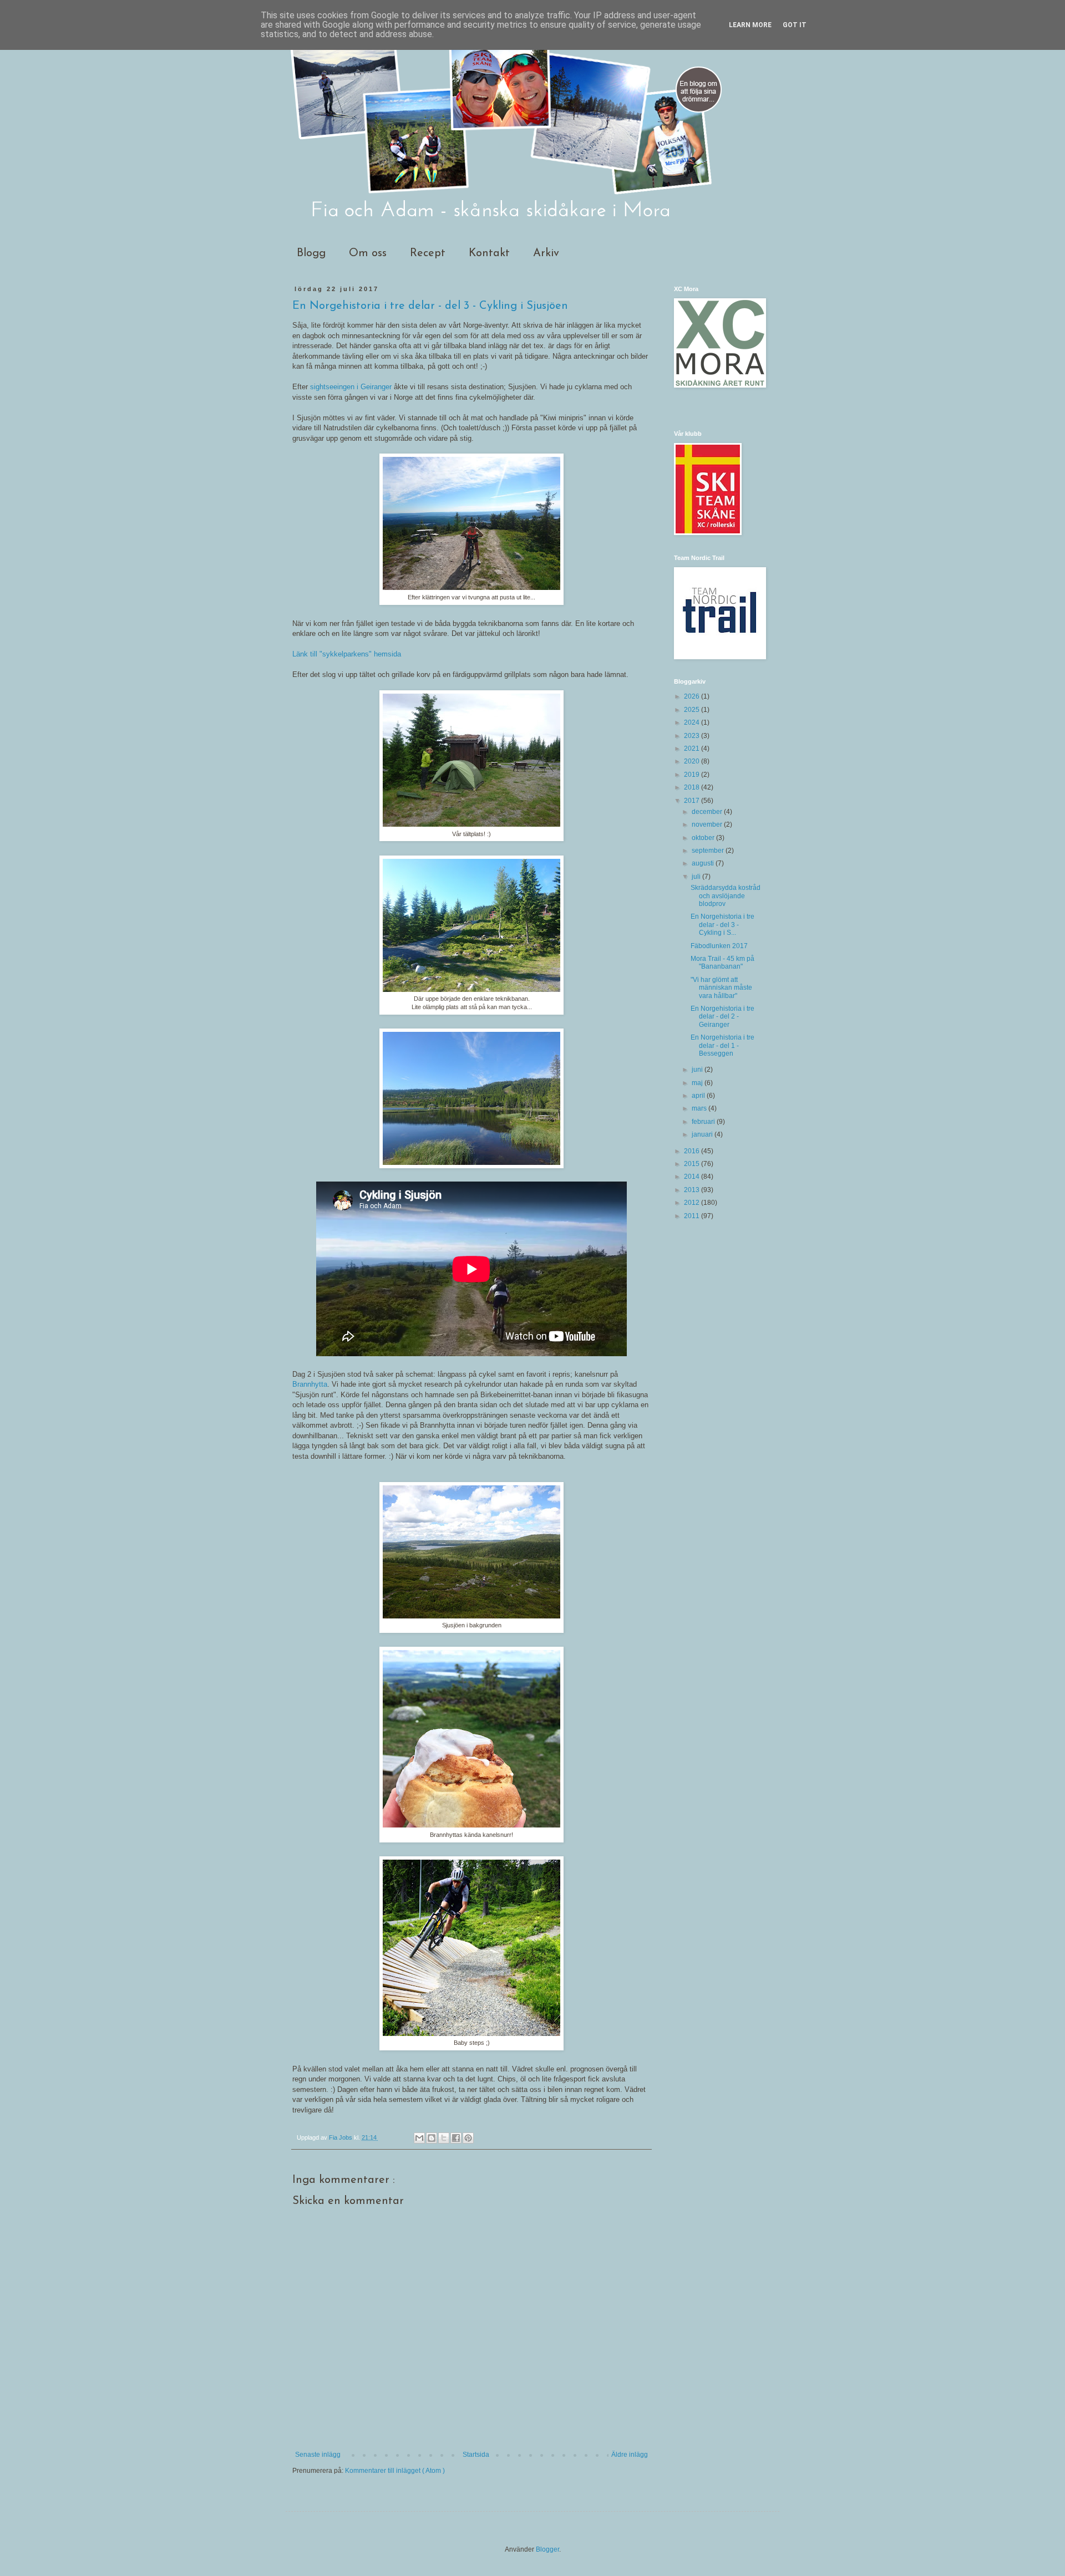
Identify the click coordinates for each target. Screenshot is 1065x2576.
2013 (693, 1190)
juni (698, 1070)
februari (704, 1122)
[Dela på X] (444, 2138)
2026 (693, 696)
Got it (795, 25)
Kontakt (489, 253)
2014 (693, 1177)
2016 (693, 1151)
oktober (704, 838)
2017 (693, 801)
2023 (693, 736)
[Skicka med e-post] (419, 2138)
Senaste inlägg (318, 2455)
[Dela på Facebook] (456, 2138)
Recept (428, 253)
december (708, 812)
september (709, 851)
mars (700, 1108)
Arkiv (546, 253)
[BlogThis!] (432, 2138)
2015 (693, 1164)
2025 (693, 710)
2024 (693, 722)
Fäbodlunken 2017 (719, 946)
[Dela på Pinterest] (468, 2138)
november (708, 824)
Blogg (311, 253)
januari (703, 1134)
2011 (693, 1216)
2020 (693, 761)
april (699, 1096)
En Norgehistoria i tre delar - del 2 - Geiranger (722, 1017)
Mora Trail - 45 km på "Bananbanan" (722, 963)
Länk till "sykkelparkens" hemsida (347, 654)
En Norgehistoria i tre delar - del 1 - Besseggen (722, 1045)
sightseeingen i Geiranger (352, 387)
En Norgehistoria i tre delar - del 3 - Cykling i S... (722, 925)
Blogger (547, 2549)
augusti (704, 863)
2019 (693, 775)
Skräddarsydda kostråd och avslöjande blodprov (726, 896)
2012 (693, 1203)
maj (698, 1083)
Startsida (476, 2455)
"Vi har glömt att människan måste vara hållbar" (721, 988)
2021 (693, 749)
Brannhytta (310, 1384)
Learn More (750, 25)
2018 (693, 787)
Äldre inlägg (630, 2455)
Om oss (368, 253)
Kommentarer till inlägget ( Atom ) (395, 2471)
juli (697, 877)
